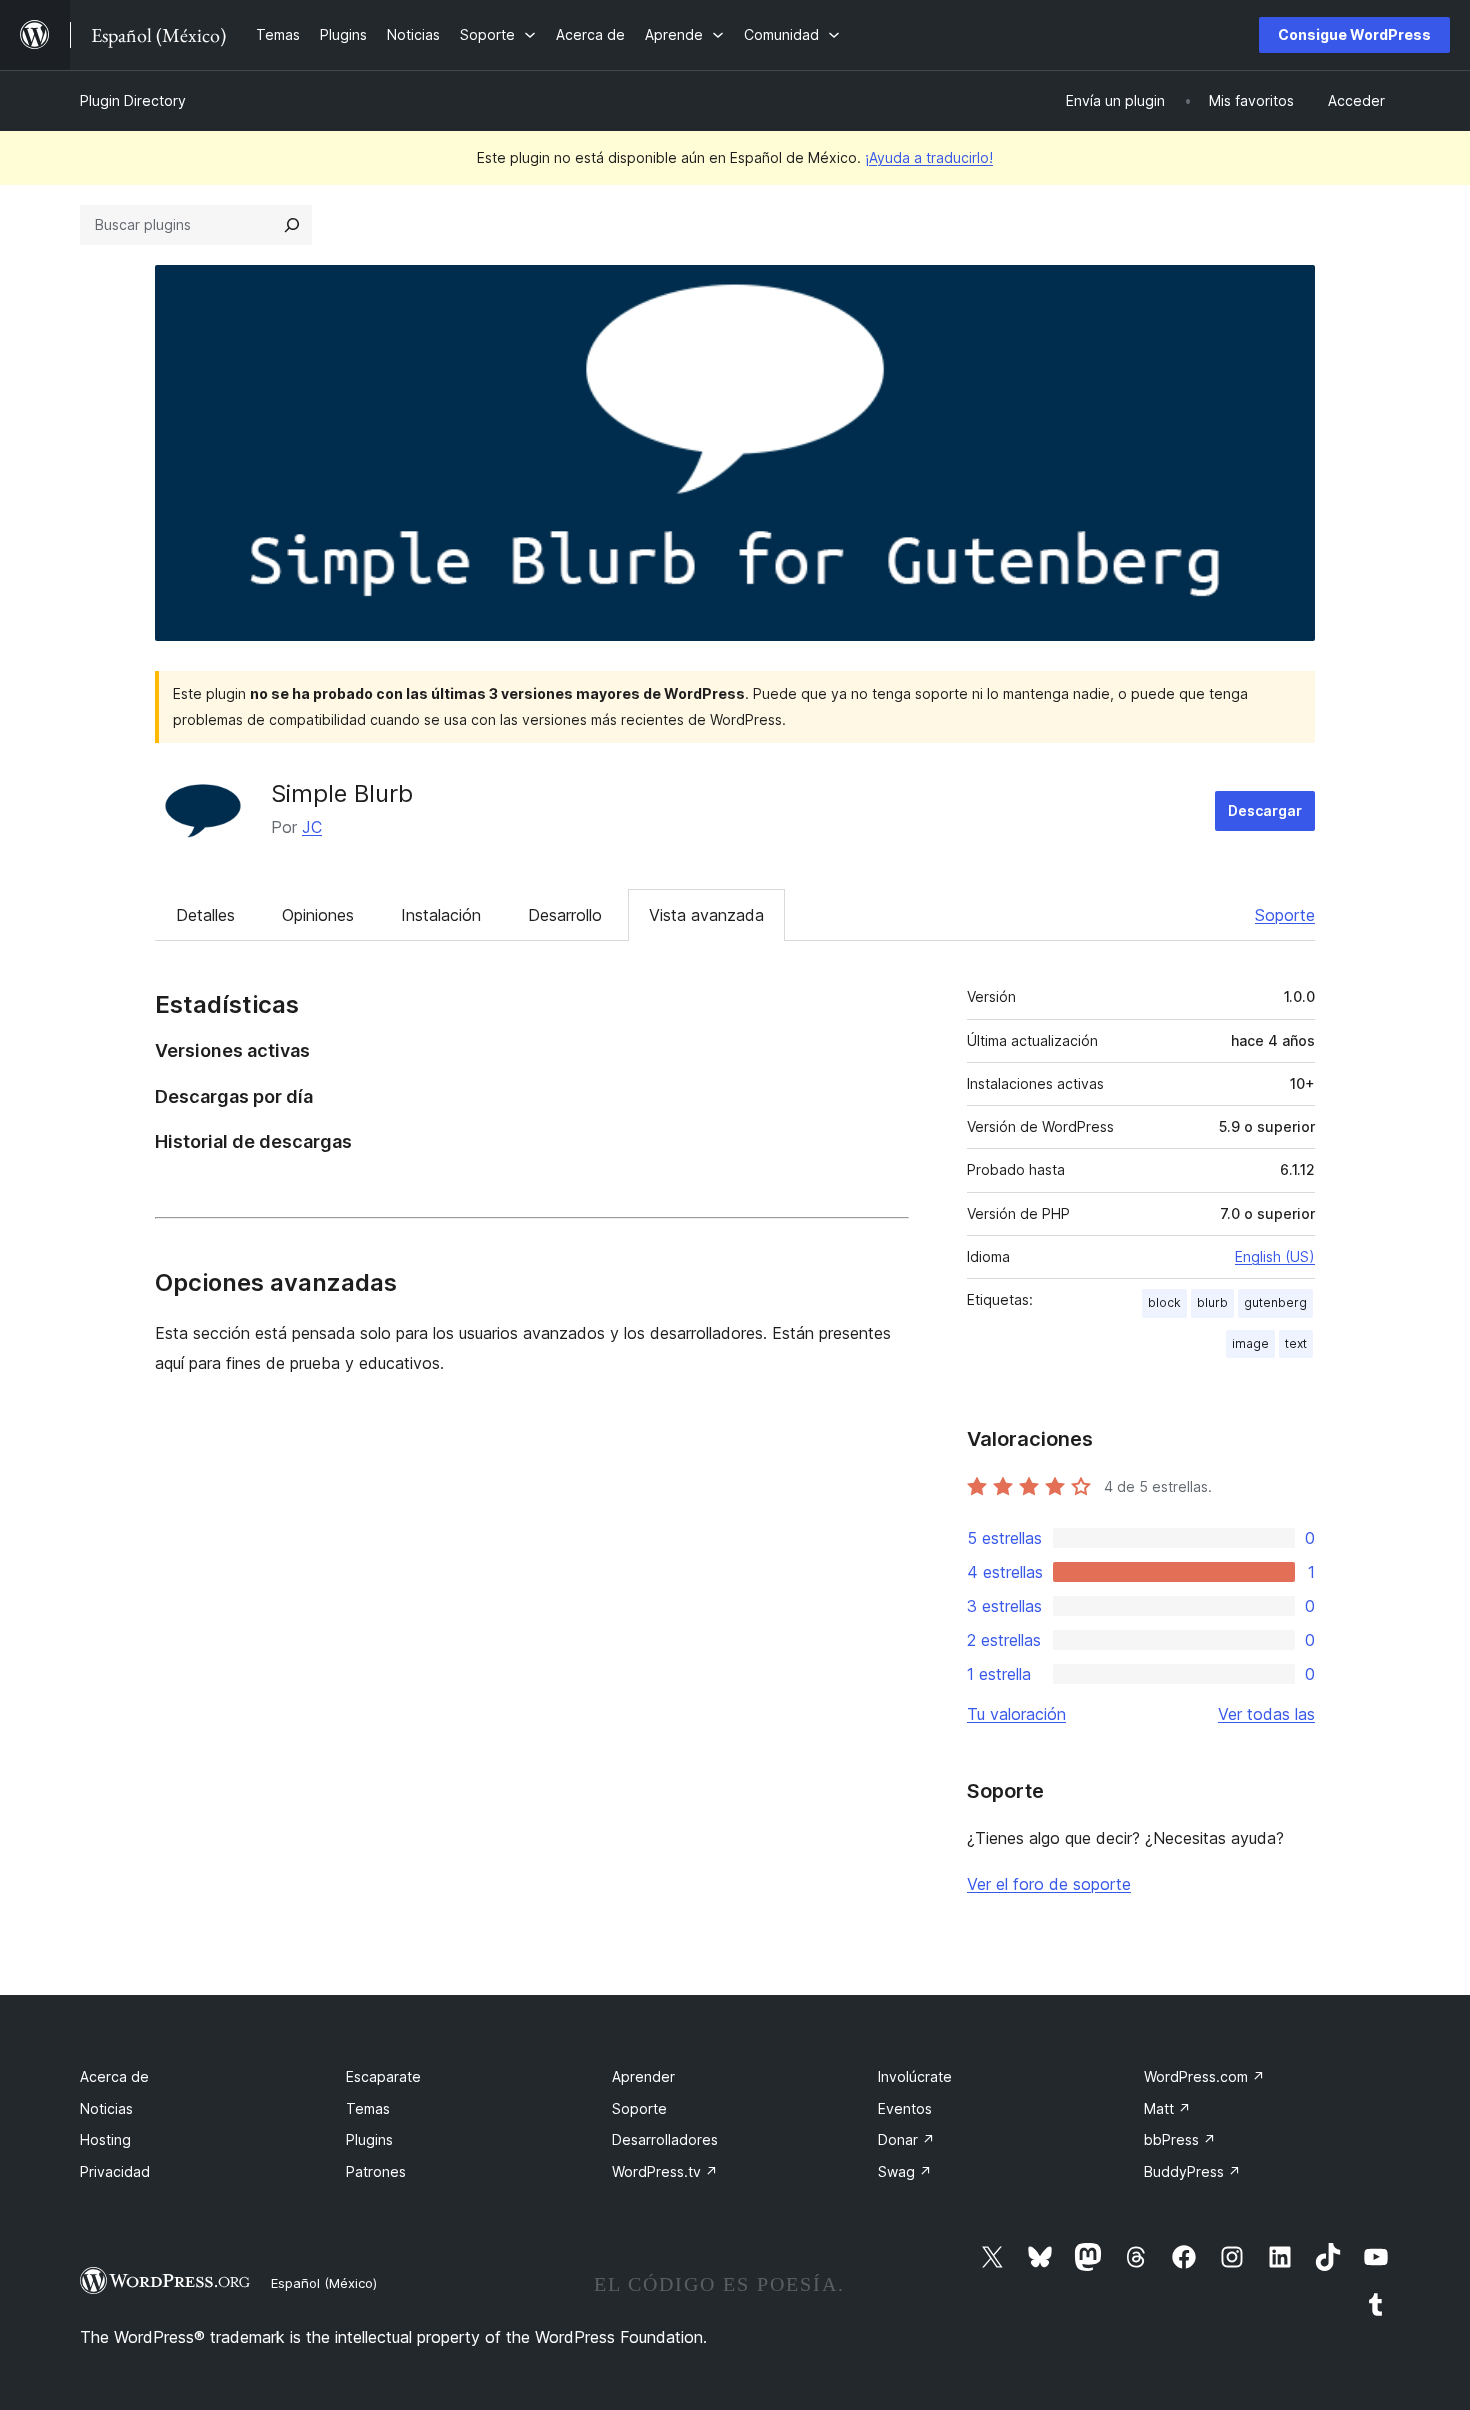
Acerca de (114, 2076)
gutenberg (1275, 1302)
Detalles (205, 915)
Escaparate (383, 2076)
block (1164, 1302)
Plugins (369, 2139)
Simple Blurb (342, 793)
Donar (906, 2139)
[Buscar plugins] (292, 225)
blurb (1212, 1302)
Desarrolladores (665, 2139)
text (1296, 1343)
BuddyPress (1192, 2171)
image (1250, 1343)
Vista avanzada (706, 915)
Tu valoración (1016, 1714)
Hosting (105, 2139)
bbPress (1180, 2139)
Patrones (376, 2171)
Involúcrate (915, 2076)
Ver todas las (1266, 1714)
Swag (905, 2171)
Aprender (643, 2076)
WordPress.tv (665, 2171)
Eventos (905, 2108)
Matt (1167, 2108)
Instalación (441, 915)
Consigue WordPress (1354, 34)
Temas (368, 2108)
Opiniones (318, 915)
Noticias (106, 2108)
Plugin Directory (133, 100)
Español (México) (324, 2283)
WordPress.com (1204, 2076)
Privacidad (115, 2171)
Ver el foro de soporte (1049, 1884)
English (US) (1275, 1256)
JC (312, 827)
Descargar (1265, 810)
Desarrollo (565, 915)
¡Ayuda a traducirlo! (929, 157)
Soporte (1285, 915)
